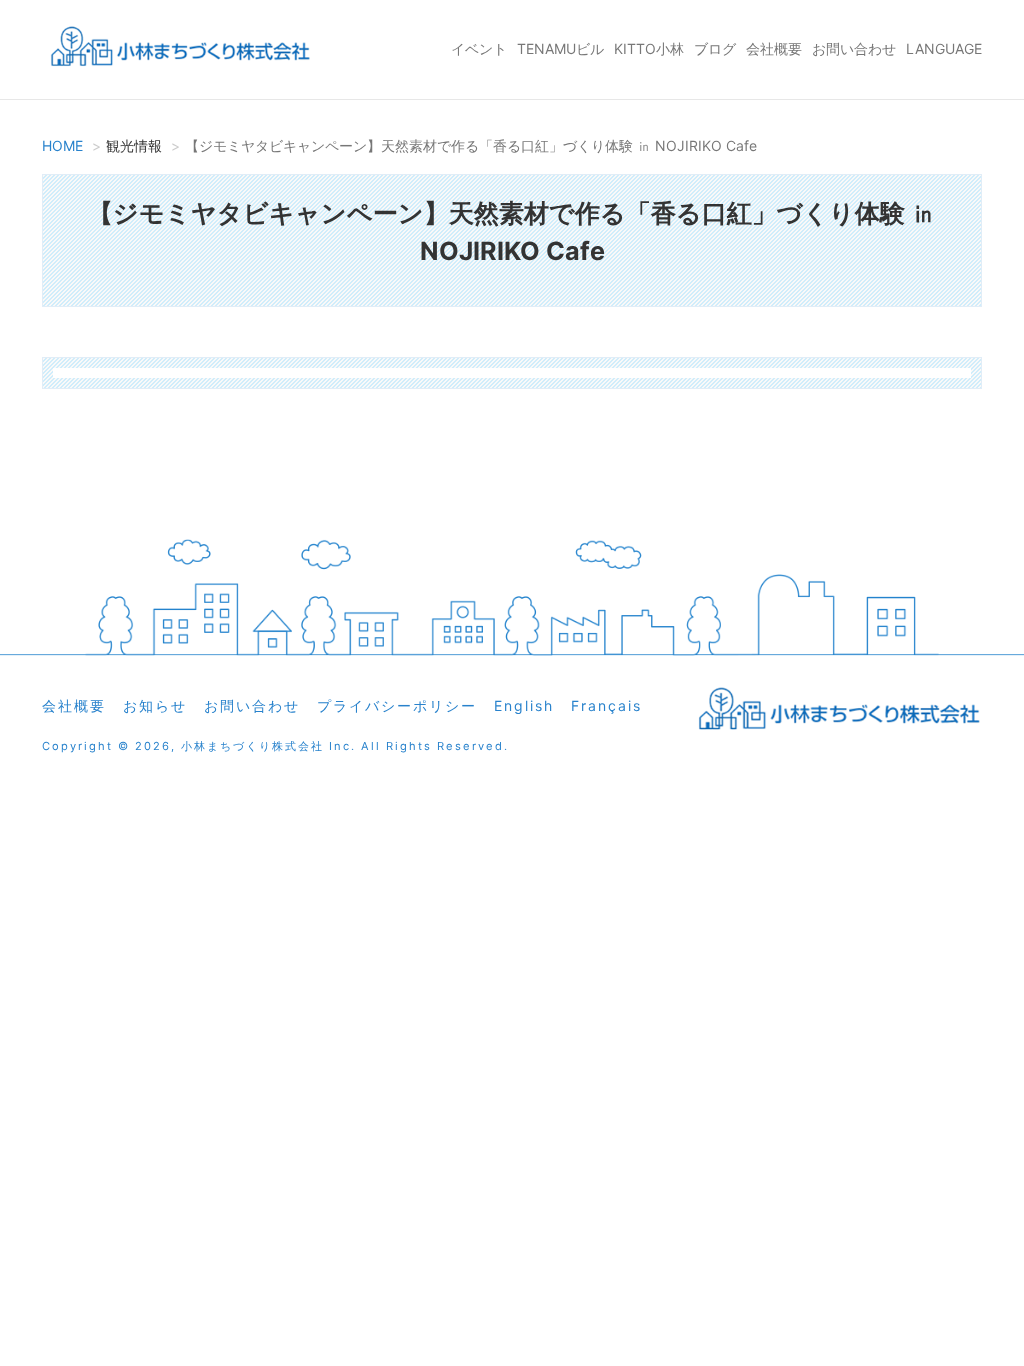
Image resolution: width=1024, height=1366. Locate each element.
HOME (62, 145)
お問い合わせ (854, 48)
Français (606, 705)
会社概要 (774, 48)
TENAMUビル (560, 48)
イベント (479, 48)
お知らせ (155, 705)
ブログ (715, 48)
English (524, 705)
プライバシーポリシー (397, 705)
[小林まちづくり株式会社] (177, 49)
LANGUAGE (944, 48)
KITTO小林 (649, 48)
